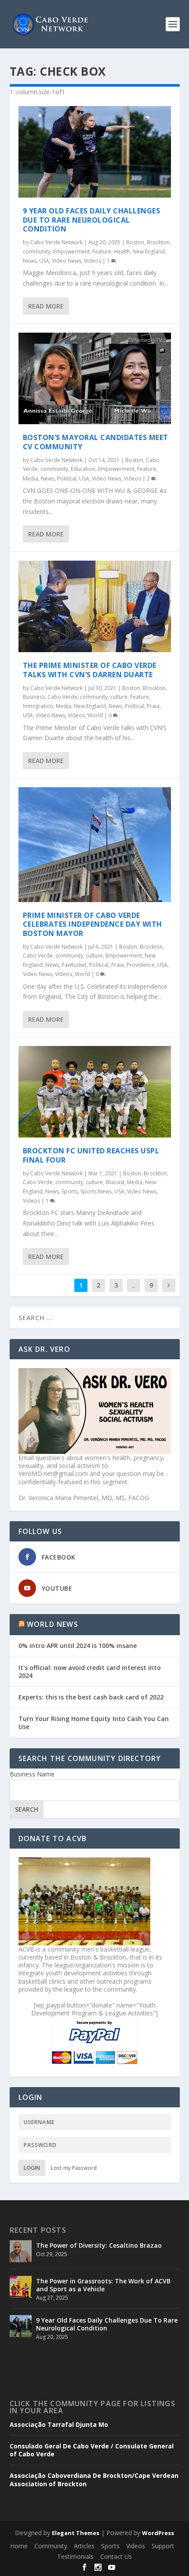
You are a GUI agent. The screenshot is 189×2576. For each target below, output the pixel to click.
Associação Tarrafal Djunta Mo (59, 2425)
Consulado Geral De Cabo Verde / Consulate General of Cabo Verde (92, 2450)
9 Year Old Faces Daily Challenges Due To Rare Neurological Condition (92, 220)
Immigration (38, 706)
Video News (67, 261)
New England (149, 251)
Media (31, 479)
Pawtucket (74, 965)
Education (83, 469)
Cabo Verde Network (56, 242)
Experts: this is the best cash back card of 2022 (91, 1697)
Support (163, 2546)
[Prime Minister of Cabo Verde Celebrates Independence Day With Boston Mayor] (95, 844)
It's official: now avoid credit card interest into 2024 (90, 1671)
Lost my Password (74, 2168)
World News (53, 1624)
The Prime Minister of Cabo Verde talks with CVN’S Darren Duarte (90, 670)
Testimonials (75, 2556)
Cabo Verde (62, 697)
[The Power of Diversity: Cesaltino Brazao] (21, 2251)
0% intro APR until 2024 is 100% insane (78, 1646)
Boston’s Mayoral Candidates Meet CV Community (96, 442)
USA (44, 261)
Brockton (158, 242)
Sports (70, 1191)
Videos (93, 261)
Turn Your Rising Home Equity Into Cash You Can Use (94, 1723)
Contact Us (116, 2556)
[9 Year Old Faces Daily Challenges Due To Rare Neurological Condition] (95, 152)
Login (32, 2168)
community (37, 251)
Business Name (32, 1774)
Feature (102, 251)
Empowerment (71, 251)
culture (119, 697)
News (30, 261)
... (133, 1285)
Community (51, 2546)
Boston (135, 242)
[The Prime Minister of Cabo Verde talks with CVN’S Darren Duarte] (95, 606)
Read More (46, 306)
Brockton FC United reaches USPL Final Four (91, 1155)
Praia (153, 706)
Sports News (96, 1191)
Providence (141, 965)
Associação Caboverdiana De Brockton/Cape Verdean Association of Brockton (94, 2480)
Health (122, 251)
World (95, 715)
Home (19, 2546)
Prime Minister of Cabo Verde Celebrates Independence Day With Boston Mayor (93, 925)
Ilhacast (115, 1182)
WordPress (158, 2533)
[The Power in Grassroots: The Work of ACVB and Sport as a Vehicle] (21, 2287)
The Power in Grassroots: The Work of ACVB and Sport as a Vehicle (103, 2285)
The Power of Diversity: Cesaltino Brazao (99, 2245)
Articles (84, 2546)
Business (34, 697)
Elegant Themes (76, 2533)
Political (67, 479)
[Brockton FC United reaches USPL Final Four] (95, 1092)
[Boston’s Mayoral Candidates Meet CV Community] (95, 378)
